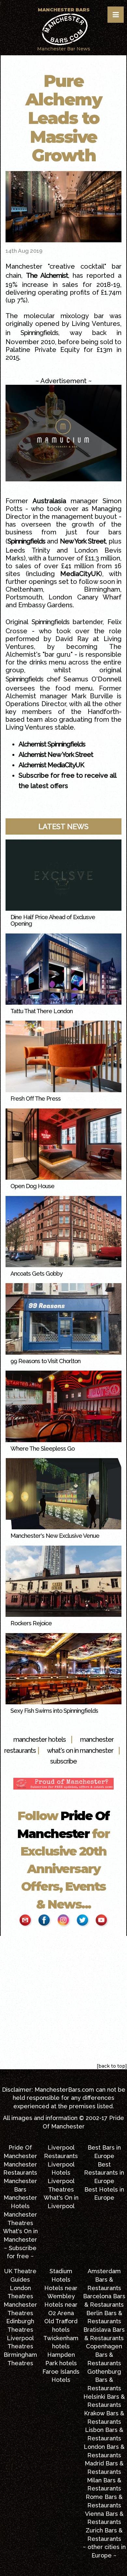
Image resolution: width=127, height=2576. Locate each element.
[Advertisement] (63, 1999)
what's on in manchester (80, 1751)
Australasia (49, 501)
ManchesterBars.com (64, 2090)
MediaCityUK (80, 574)
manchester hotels (40, 1739)
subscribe (63, 1761)
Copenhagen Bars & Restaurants (104, 2355)
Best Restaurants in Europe (104, 2173)
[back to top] (112, 2066)
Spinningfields (39, 333)
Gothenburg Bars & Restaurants (104, 2380)
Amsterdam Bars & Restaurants (104, 2279)
